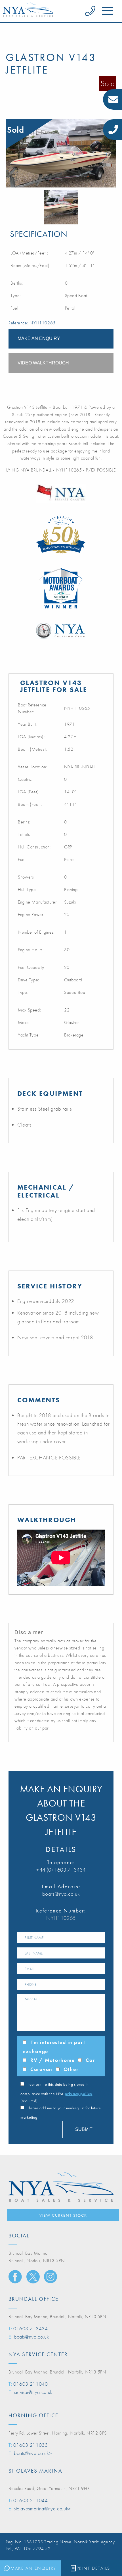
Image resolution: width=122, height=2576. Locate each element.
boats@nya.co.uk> (33, 2453)
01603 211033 (31, 2445)
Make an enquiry (39, 338)
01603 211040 (31, 2384)
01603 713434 (31, 2328)
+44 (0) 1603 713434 (61, 1870)
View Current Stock (63, 2215)
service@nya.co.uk (33, 2392)
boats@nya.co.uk (61, 1894)
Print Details (93, 2568)
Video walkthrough (43, 363)
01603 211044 (31, 2500)
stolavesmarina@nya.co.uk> (42, 2509)
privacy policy (78, 2094)
